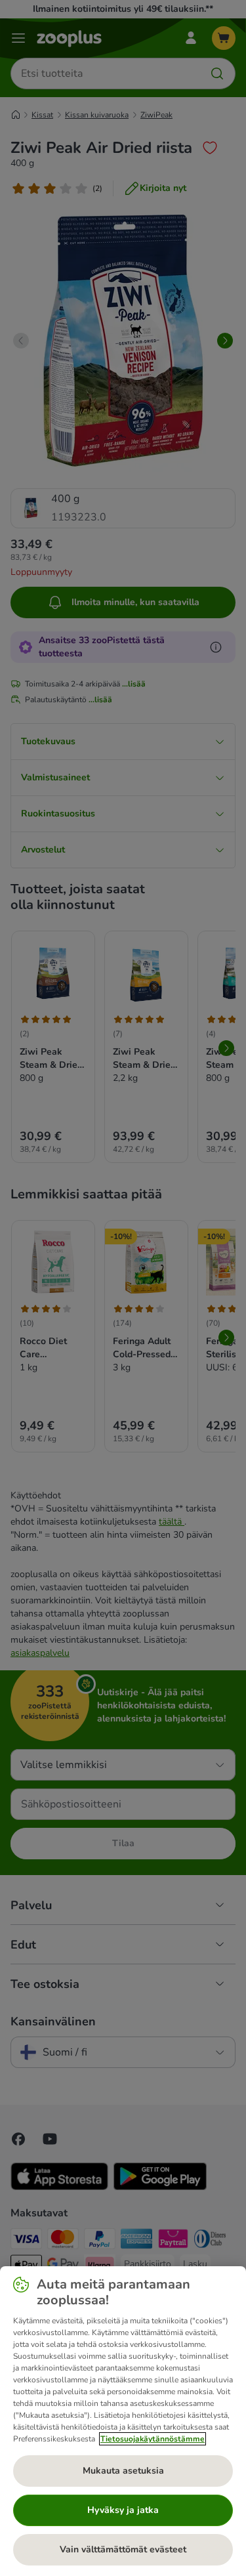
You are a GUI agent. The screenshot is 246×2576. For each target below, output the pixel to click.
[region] (123, 2421)
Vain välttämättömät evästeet (123, 2549)
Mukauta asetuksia (123, 2471)
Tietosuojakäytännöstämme (153, 2439)
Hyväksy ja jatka (123, 2510)
